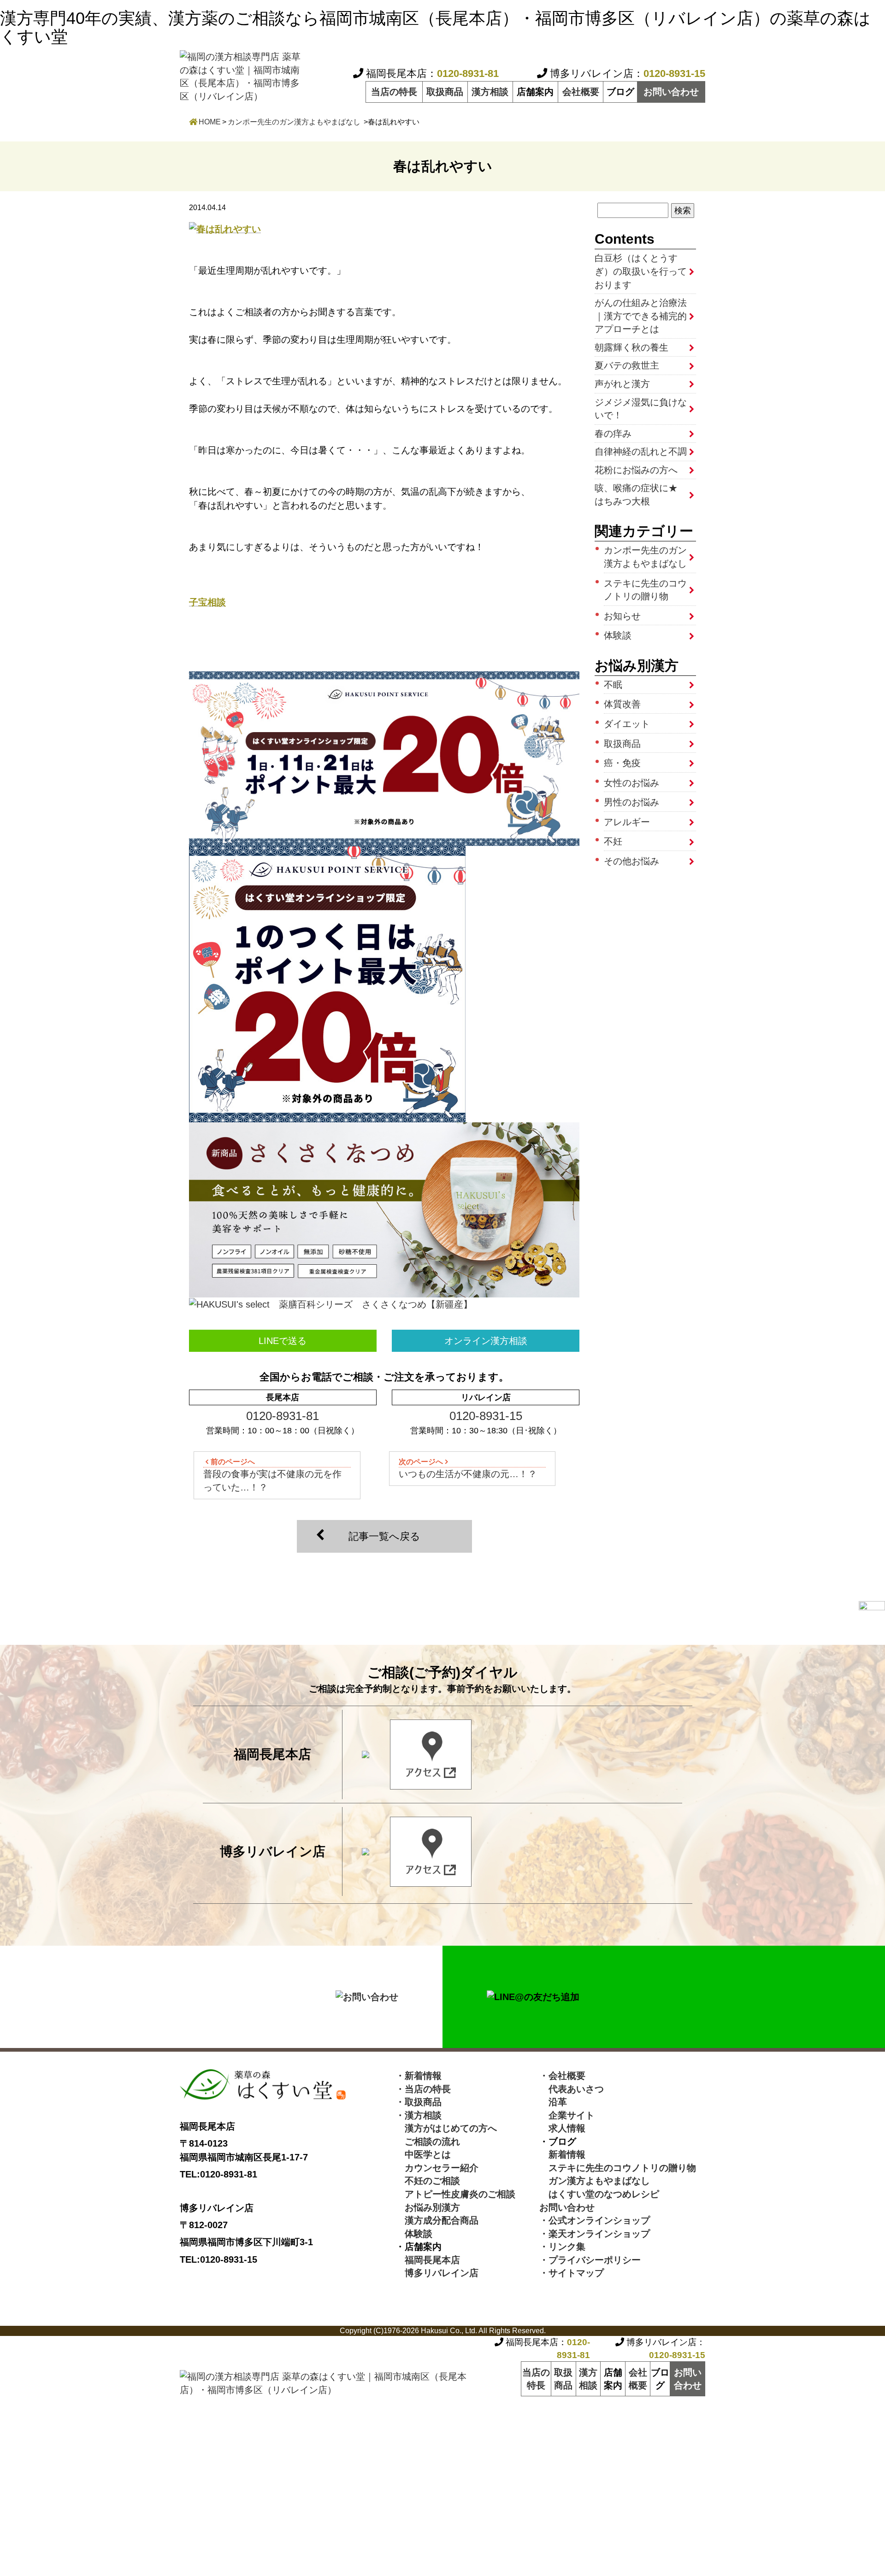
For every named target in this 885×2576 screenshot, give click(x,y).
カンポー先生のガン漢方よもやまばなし (294, 122)
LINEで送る (283, 1341)
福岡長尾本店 (428, 2260)
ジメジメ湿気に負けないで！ (641, 409)
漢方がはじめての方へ (446, 2128)
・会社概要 (562, 2076)
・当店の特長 (423, 2089)
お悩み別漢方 (428, 2207)
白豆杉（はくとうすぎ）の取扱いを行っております (641, 271)
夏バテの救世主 (627, 365)
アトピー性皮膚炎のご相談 (455, 2194)
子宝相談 (207, 602)
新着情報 (562, 2154)
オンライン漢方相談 (486, 1341)
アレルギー (627, 822)
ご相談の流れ (428, 2142)
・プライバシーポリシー (590, 2260)
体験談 (618, 635)
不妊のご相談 (428, 2181)
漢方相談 (490, 92)
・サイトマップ (572, 2273)
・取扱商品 (419, 2102)
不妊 (613, 841)
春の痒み (613, 434)
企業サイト (567, 2115)
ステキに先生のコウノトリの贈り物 (645, 590)
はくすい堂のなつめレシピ (599, 2194)
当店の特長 (394, 92)
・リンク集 (562, 2247)
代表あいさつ (572, 2089)
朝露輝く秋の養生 (631, 347)
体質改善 (622, 704)
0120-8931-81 (283, 1416)
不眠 (613, 685)
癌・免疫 (622, 763)
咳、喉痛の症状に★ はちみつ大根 (641, 495)
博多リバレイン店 (437, 2273)
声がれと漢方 (622, 384)
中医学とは (423, 2154)
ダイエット (627, 724)
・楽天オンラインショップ (595, 2234)
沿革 (553, 2102)
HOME (210, 122)
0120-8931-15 (486, 1416)
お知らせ (622, 616)
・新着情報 (419, 2076)
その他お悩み (631, 861)
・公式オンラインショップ (595, 2220)
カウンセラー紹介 (437, 2168)
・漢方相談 (419, 2115)
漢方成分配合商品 (437, 2220)
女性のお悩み (631, 783)
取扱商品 (445, 92)
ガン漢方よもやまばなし (595, 2181)
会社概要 (581, 92)
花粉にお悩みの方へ (636, 470)
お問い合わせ (671, 92)
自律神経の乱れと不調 (641, 452)
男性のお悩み (631, 802)
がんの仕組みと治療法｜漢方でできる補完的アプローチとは (641, 316)
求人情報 (562, 2128)
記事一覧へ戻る (384, 1536)
